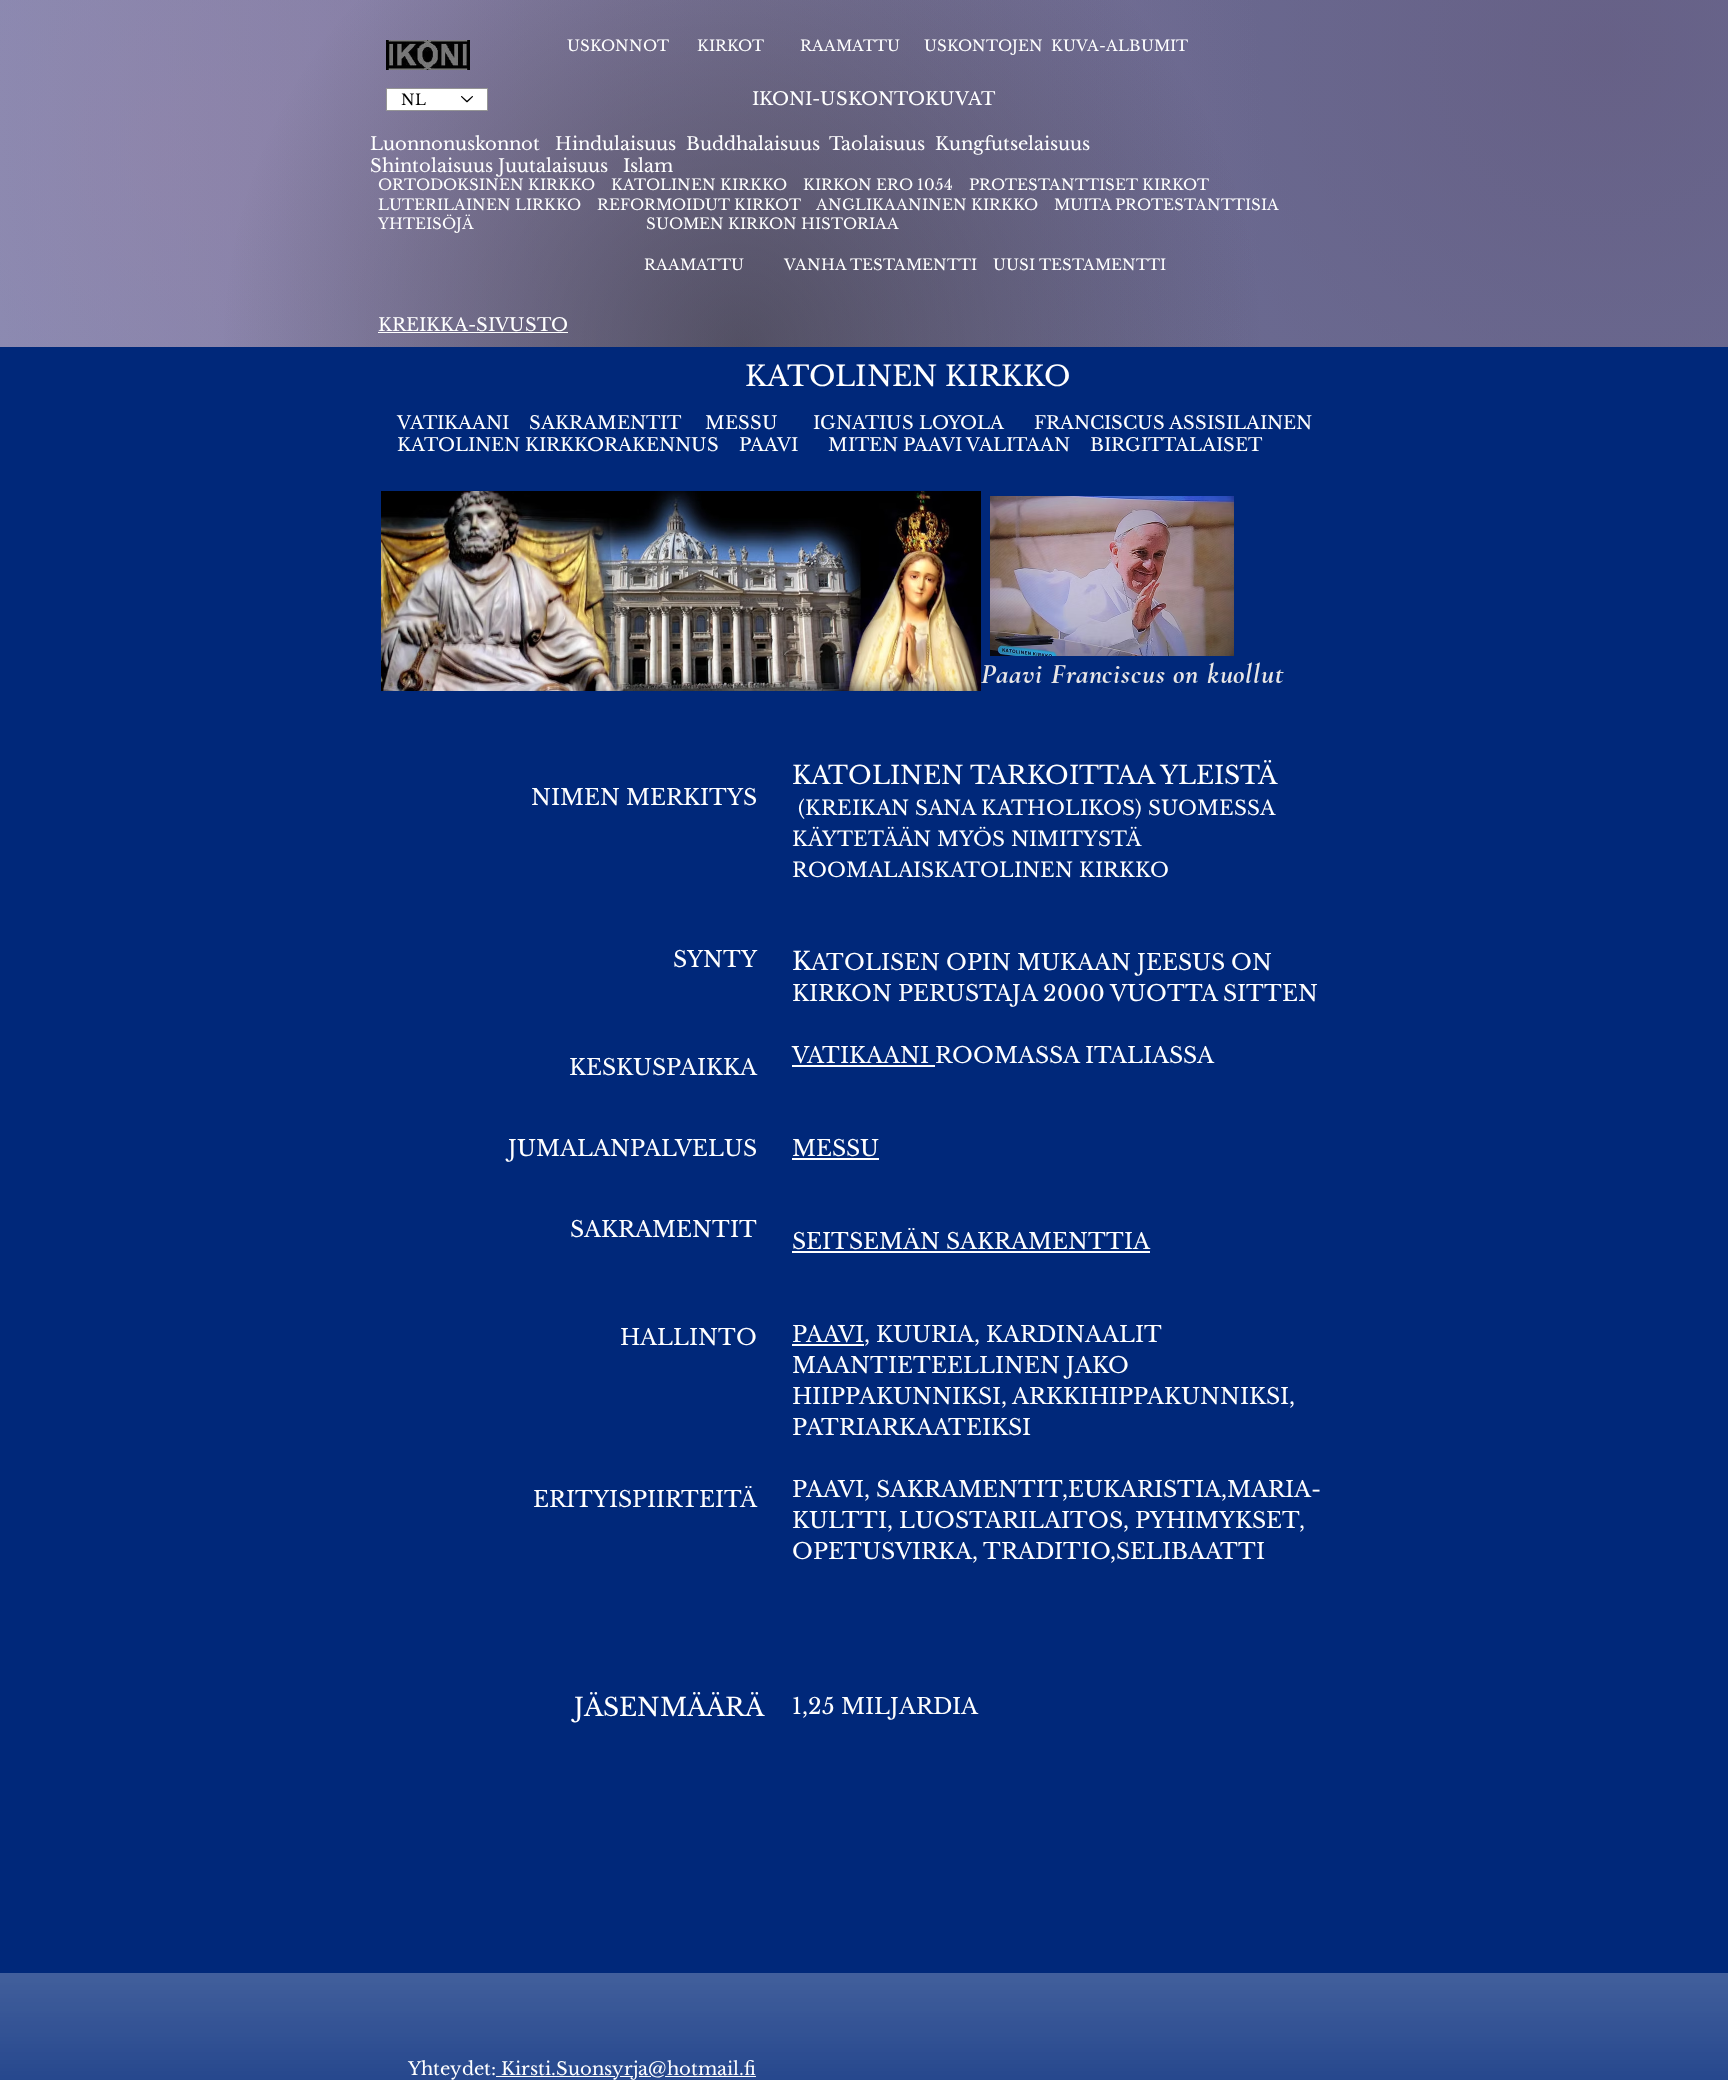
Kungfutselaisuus (1012, 144)
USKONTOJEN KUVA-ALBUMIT (1056, 45)
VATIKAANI (453, 423)
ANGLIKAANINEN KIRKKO (927, 204)
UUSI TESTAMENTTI (1079, 264)
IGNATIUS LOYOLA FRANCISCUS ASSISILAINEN (1062, 423)
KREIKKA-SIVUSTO (473, 325)
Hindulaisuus (613, 144)
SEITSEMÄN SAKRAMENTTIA (971, 1241)
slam (651, 166)
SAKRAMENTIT (604, 423)
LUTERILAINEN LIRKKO (481, 204)
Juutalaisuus (553, 166)
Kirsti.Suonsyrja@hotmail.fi (626, 2069)
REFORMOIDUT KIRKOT (699, 204)
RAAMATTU (850, 45)
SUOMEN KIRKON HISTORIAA (772, 223)
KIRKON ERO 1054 (878, 184)
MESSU (744, 423)
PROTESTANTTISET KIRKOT (1089, 184)
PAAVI (828, 1334)
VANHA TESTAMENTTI (882, 264)
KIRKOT (732, 45)
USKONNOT (618, 45)
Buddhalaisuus (753, 144)
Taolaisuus (877, 144)
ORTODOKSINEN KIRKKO (488, 184)
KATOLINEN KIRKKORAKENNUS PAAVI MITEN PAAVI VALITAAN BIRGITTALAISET (829, 445)
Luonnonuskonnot (457, 144)
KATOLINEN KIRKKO (701, 184)
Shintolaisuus (434, 166)
